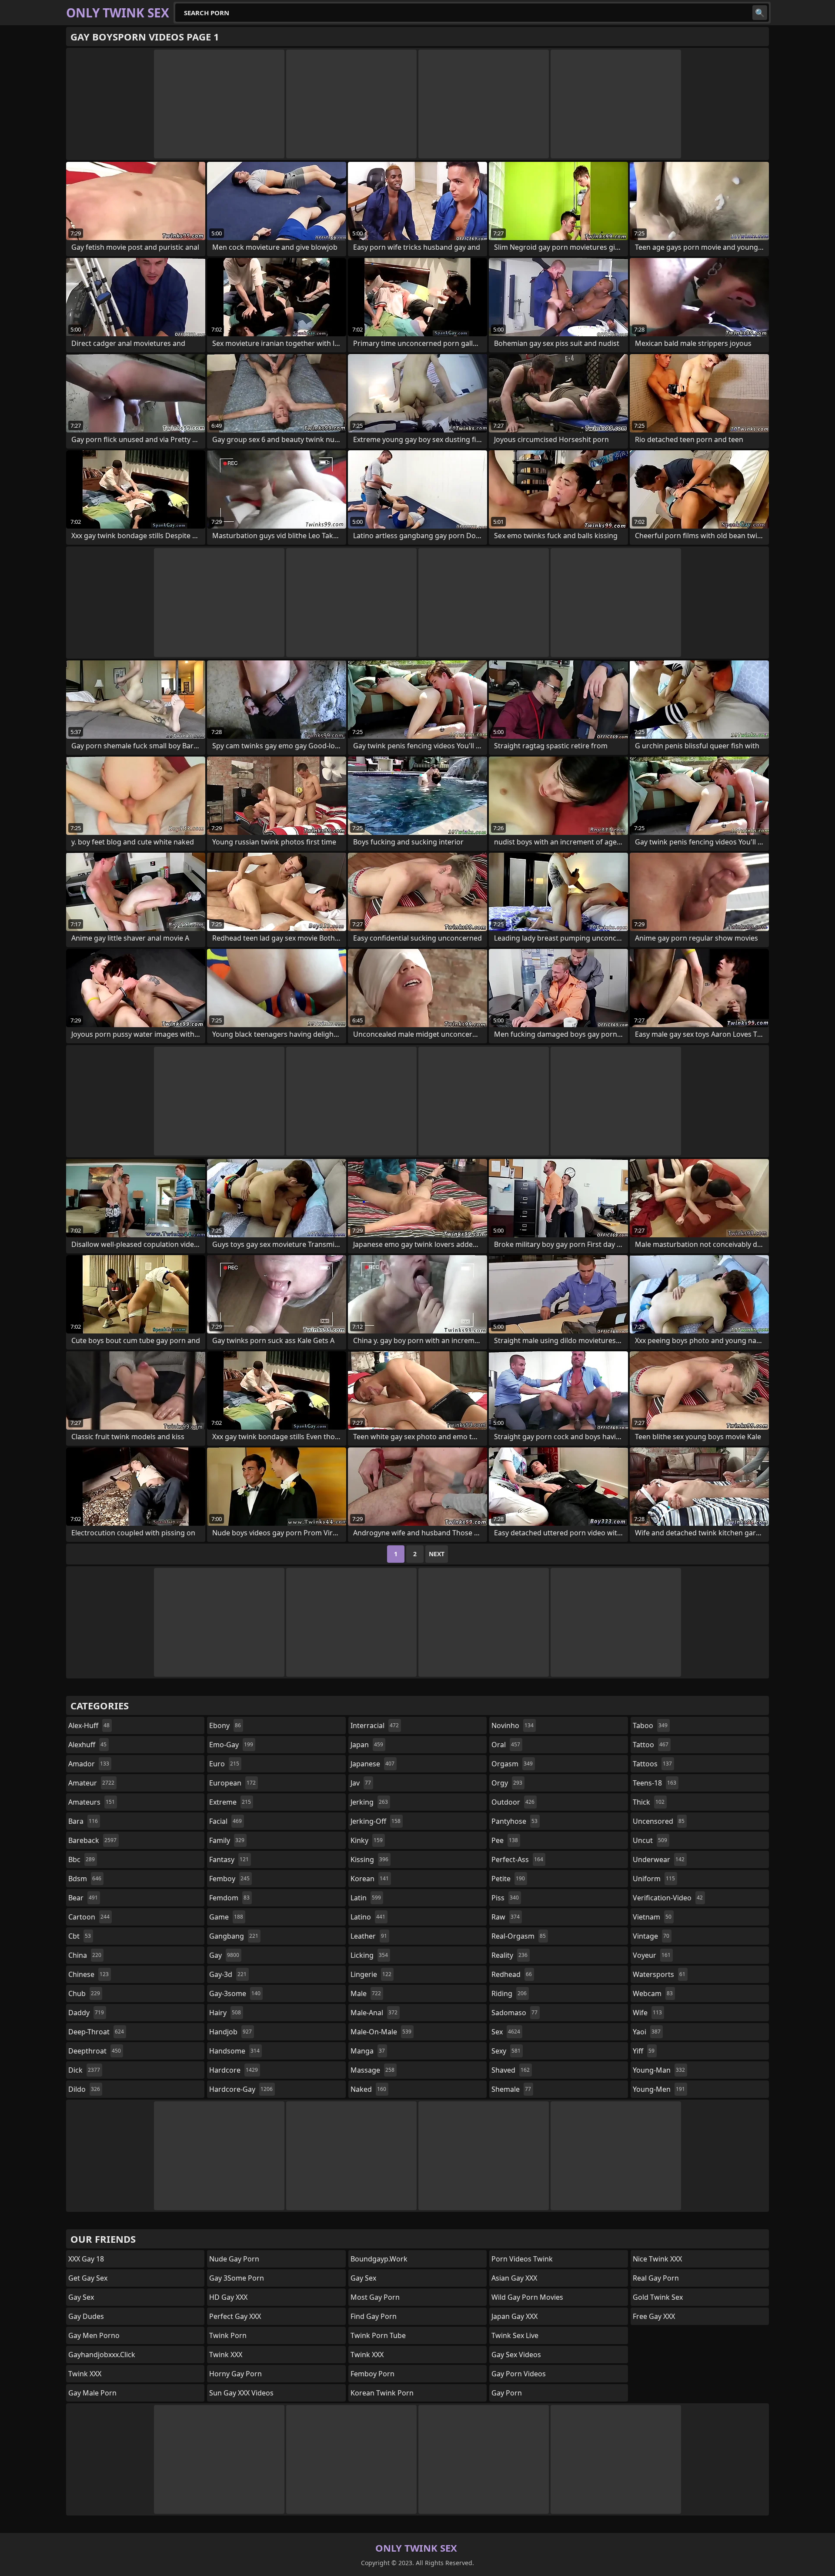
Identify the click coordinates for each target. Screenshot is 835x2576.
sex (506, 2032)
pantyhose (514, 1821)
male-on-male (381, 2032)
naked (368, 2089)
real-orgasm (519, 1936)
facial (225, 1821)
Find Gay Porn (374, 2316)
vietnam (652, 1917)
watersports (659, 1974)
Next (437, 1554)
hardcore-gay (241, 2089)
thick (649, 1802)
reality (509, 1955)
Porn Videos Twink (522, 2259)
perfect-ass (517, 1859)
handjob (230, 2032)
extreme (230, 1802)
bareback (92, 1840)
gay (224, 1955)
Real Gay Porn (656, 2278)
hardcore (234, 2070)
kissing (369, 1859)
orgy (507, 1783)
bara (83, 1821)
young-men (659, 2089)
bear (83, 1898)
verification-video (668, 1898)
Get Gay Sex (88, 2278)
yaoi (647, 2032)
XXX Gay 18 (86, 2259)
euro (224, 1764)
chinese (89, 1974)
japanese (372, 1764)
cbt (80, 1936)
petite (508, 1879)
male (366, 1993)
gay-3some (235, 1993)
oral (506, 1745)
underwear (659, 1859)
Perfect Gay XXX (235, 2316)
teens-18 (655, 1783)
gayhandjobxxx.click (102, 2355)
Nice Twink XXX (657, 2259)
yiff (644, 2051)
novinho (513, 1725)
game (226, 1917)
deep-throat (96, 2032)
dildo (84, 2089)
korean (370, 1879)
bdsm (85, 1879)
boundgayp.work (379, 2259)
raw (506, 1917)
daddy (86, 2013)
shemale (511, 2089)
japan (367, 1745)
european (232, 1783)
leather (369, 1936)
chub (84, 1993)
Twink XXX (85, 2374)
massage (372, 2070)
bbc (82, 1859)
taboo (650, 1725)
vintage (651, 1936)
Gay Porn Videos (519, 2374)
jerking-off (376, 1821)
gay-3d (228, 1974)
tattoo (651, 1745)
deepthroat (95, 2051)
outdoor (513, 1802)
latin (366, 1898)
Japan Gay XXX (514, 2316)
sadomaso (514, 2013)
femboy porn (372, 2374)
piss (505, 1898)
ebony (225, 1725)
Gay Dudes (86, 2316)
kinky (367, 1840)
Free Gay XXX (654, 2316)
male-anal (374, 2013)
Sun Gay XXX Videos (241, 2393)
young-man (659, 2070)
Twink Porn (228, 2335)
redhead (512, 1974)
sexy (506, 2051)
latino (368, 1917)
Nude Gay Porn (234, 2259)
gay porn (507, 2393)
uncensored (659, 1821)
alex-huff (89, 1725)
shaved (511, 2070)
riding (509, 1993)
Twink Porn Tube (378, 2335)
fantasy (229, 1859)
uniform (654, 1879)
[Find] (760, 13)
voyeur (652, 1955)
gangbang (234, 1936)
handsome (234, 2051)
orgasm (512, 1764)
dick (84, 2070)
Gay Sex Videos (516, 2355)
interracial (375, 1725)
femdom (229, 1898)
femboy (229, 1879)
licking (369, 1955)
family (227, 1840)
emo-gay (231, 1745)
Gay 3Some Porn (237, 2278)
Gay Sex (81, 2297)
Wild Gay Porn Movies (527, 2297)
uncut (650, 1840)
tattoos (652, 1764)
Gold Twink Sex (658, 2297)
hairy (225, 2013)
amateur (91, 1783)
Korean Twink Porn (382, 2393)
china (85, 1955)
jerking (369, 1802)
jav (361, 1783)
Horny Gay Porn (235, 2374)
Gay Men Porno (94, 2335)
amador (89, 1764)
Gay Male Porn (92, 2393)
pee (505, 1840)
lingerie (371, 1974)
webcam (653, 1993)
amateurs (92, 1802)
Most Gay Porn (375, 2297)
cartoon (89, 1917)
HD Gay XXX (228, 2297)
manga (368, 2051)
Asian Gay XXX (514, 2278)
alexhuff (87, 1745)
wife (647, 2013)
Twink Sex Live (515, 2335)
